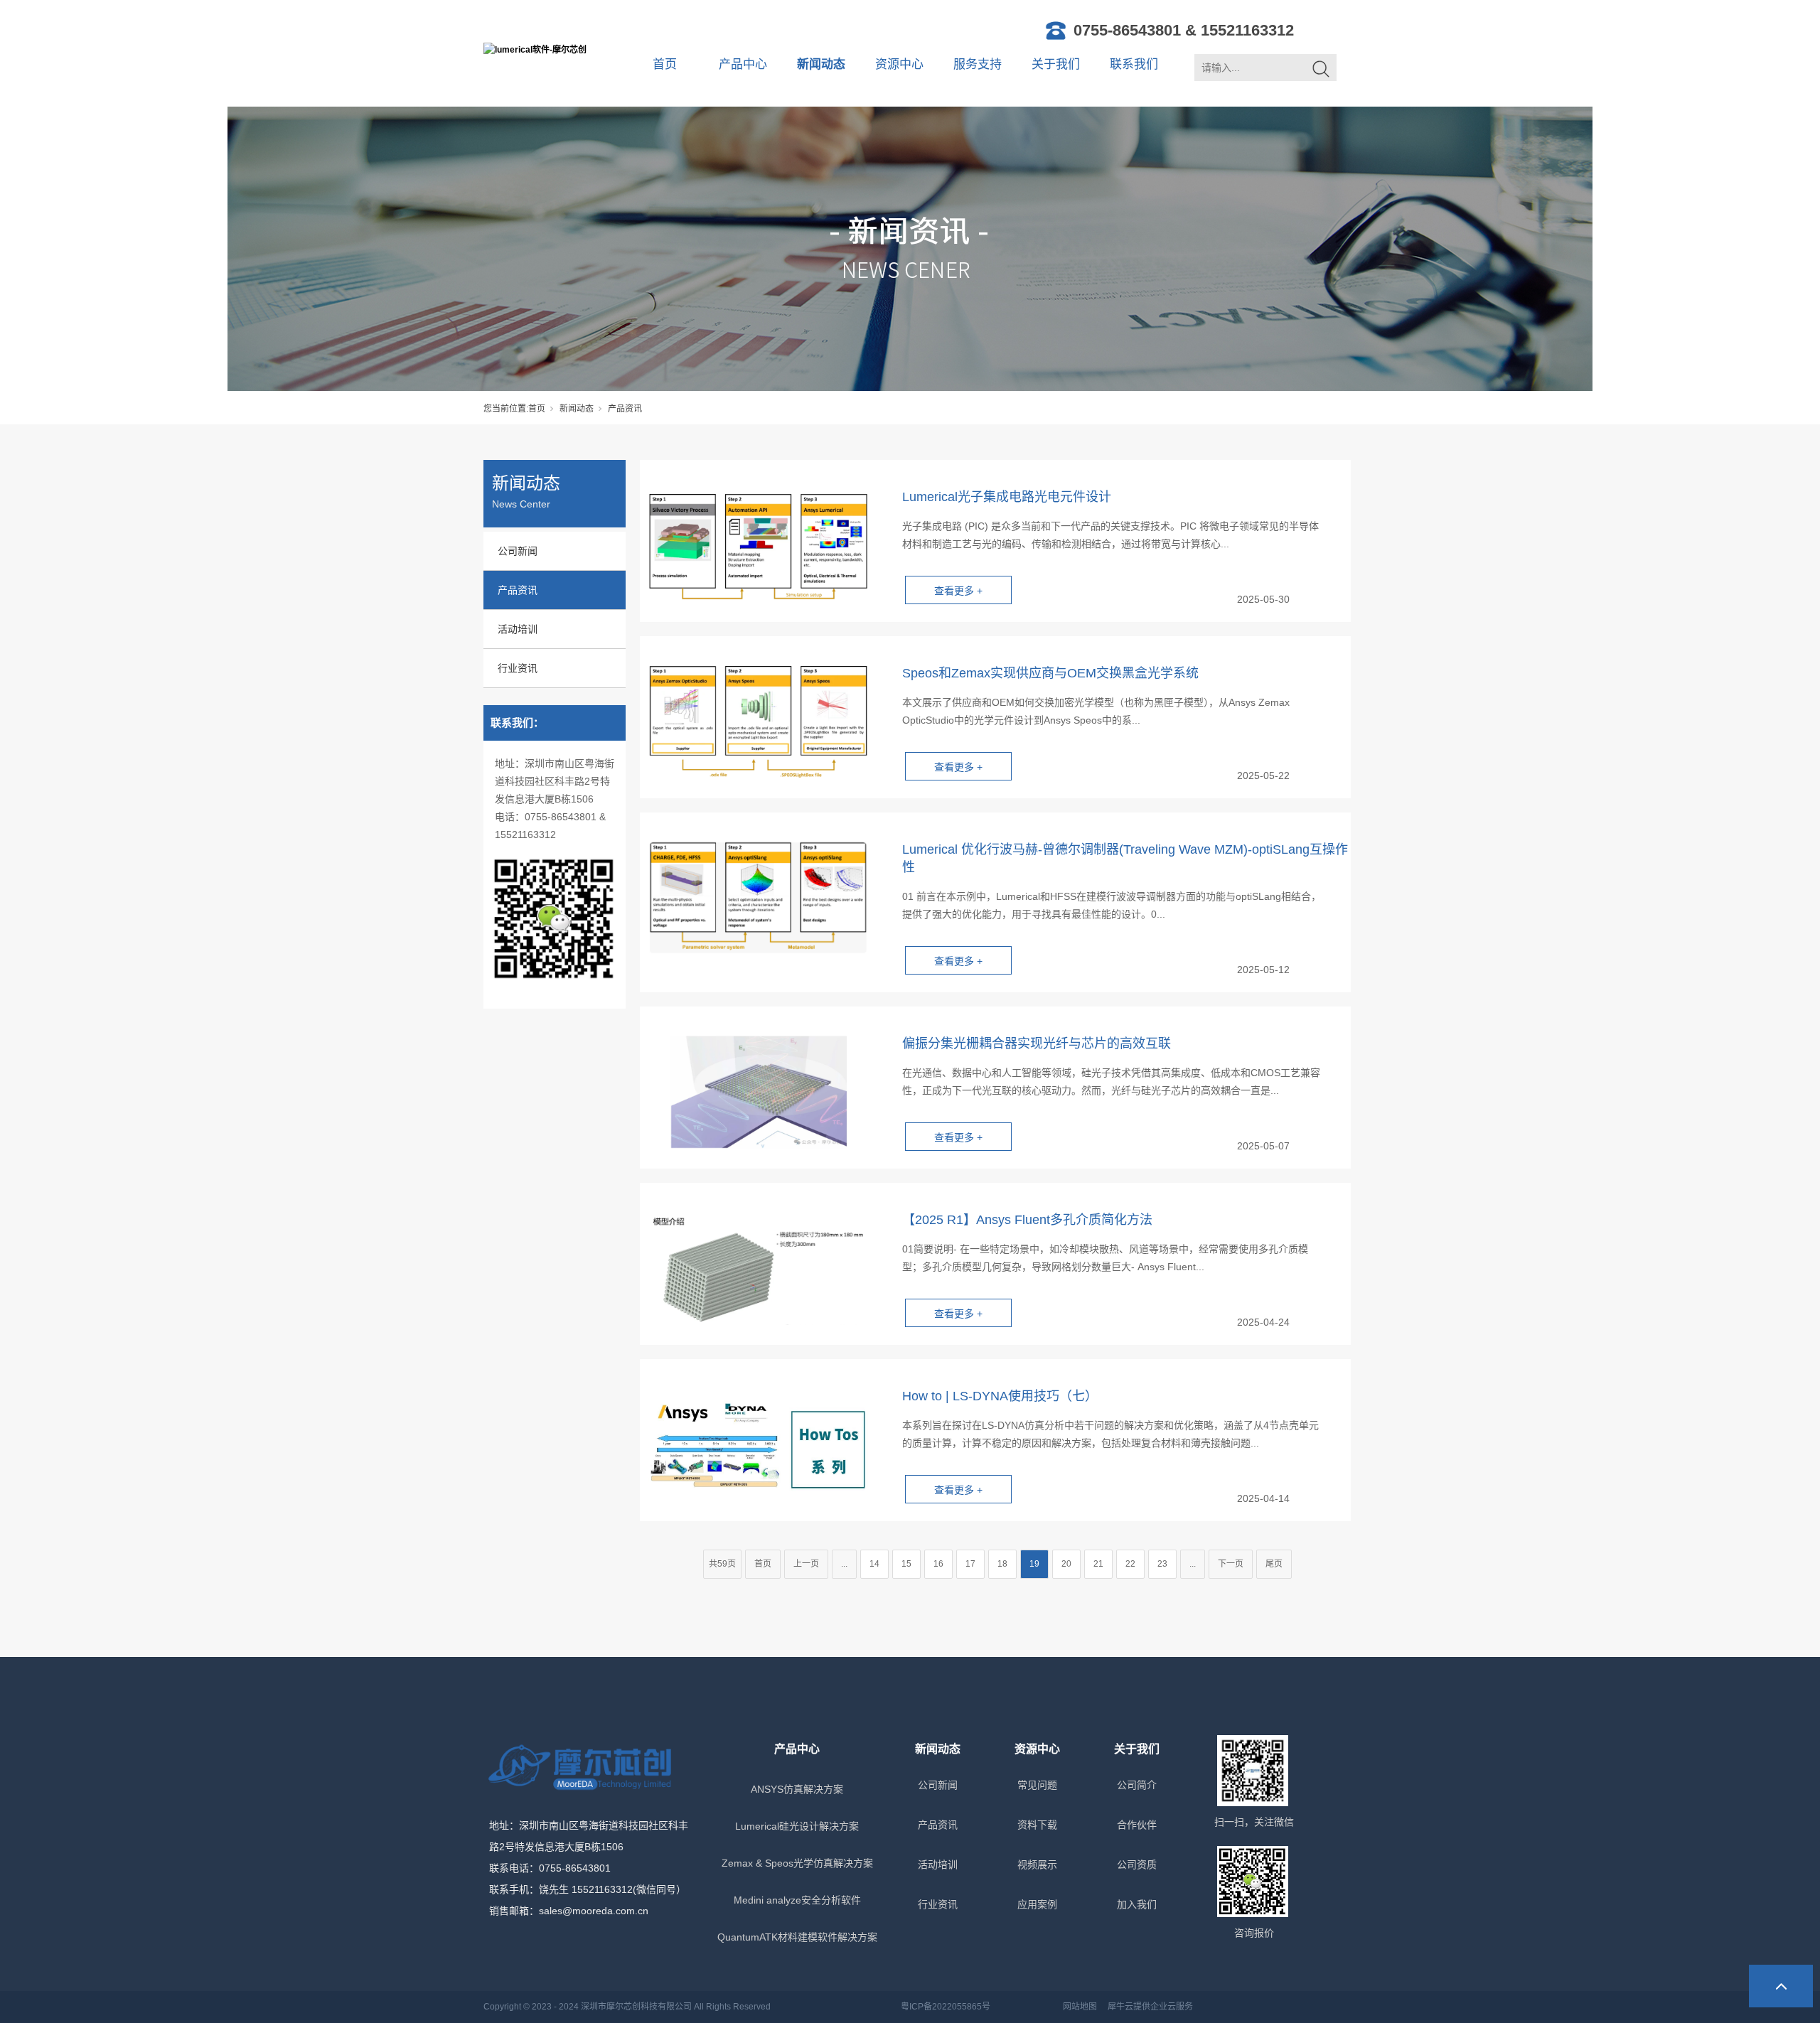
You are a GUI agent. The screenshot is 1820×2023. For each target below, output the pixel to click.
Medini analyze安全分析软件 (797, 1900)
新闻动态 (821, 64)
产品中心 (743, 64)
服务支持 (978, 64)
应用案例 (1037, 1904)
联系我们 (1134, 64)
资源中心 (899, 64)
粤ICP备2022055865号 (946, 2007)
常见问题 (1037, 1785)
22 (1130, 1564)
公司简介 (1137, 1785)
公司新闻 (518, 551)
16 (938, 1564)
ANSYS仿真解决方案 (797, 1789)
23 (1162, 1564)
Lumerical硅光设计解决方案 (797, 1826)
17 (970, 1564)
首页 (665, 64)
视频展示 (1037, 1864)
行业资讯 (518, 668)
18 (1002, 1564)
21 (1098, 1564)
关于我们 (1056, 64)
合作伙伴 (1137, 1825)
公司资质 (1137, 1864)
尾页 (1274, 1564)
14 (874, 1564)
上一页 (806, 1564)
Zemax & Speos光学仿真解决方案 (797, 1863)
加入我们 (1137, 1904)
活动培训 (518, 629)
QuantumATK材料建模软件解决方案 (797, 1937)
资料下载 (1037, 1825)
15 (906, 1564)
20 (1066, 1564)
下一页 (1231, 1564)
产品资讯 (518, 590)
